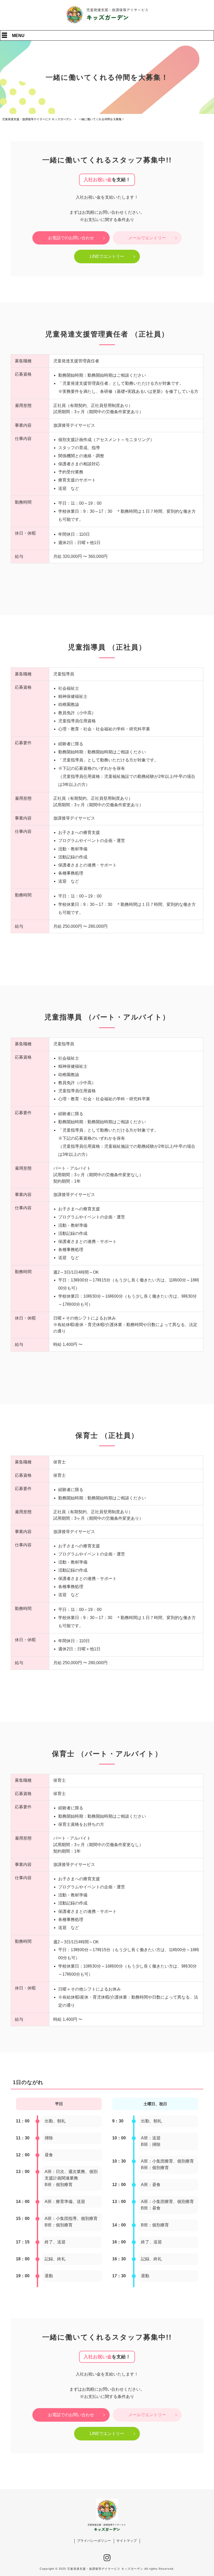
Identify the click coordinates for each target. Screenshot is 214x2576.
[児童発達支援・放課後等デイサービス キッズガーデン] (107, 22)
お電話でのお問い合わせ (71, 238)
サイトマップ (127, 2541)
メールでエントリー (147, 238)
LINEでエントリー (107, 256)
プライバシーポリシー (94, 2541)
